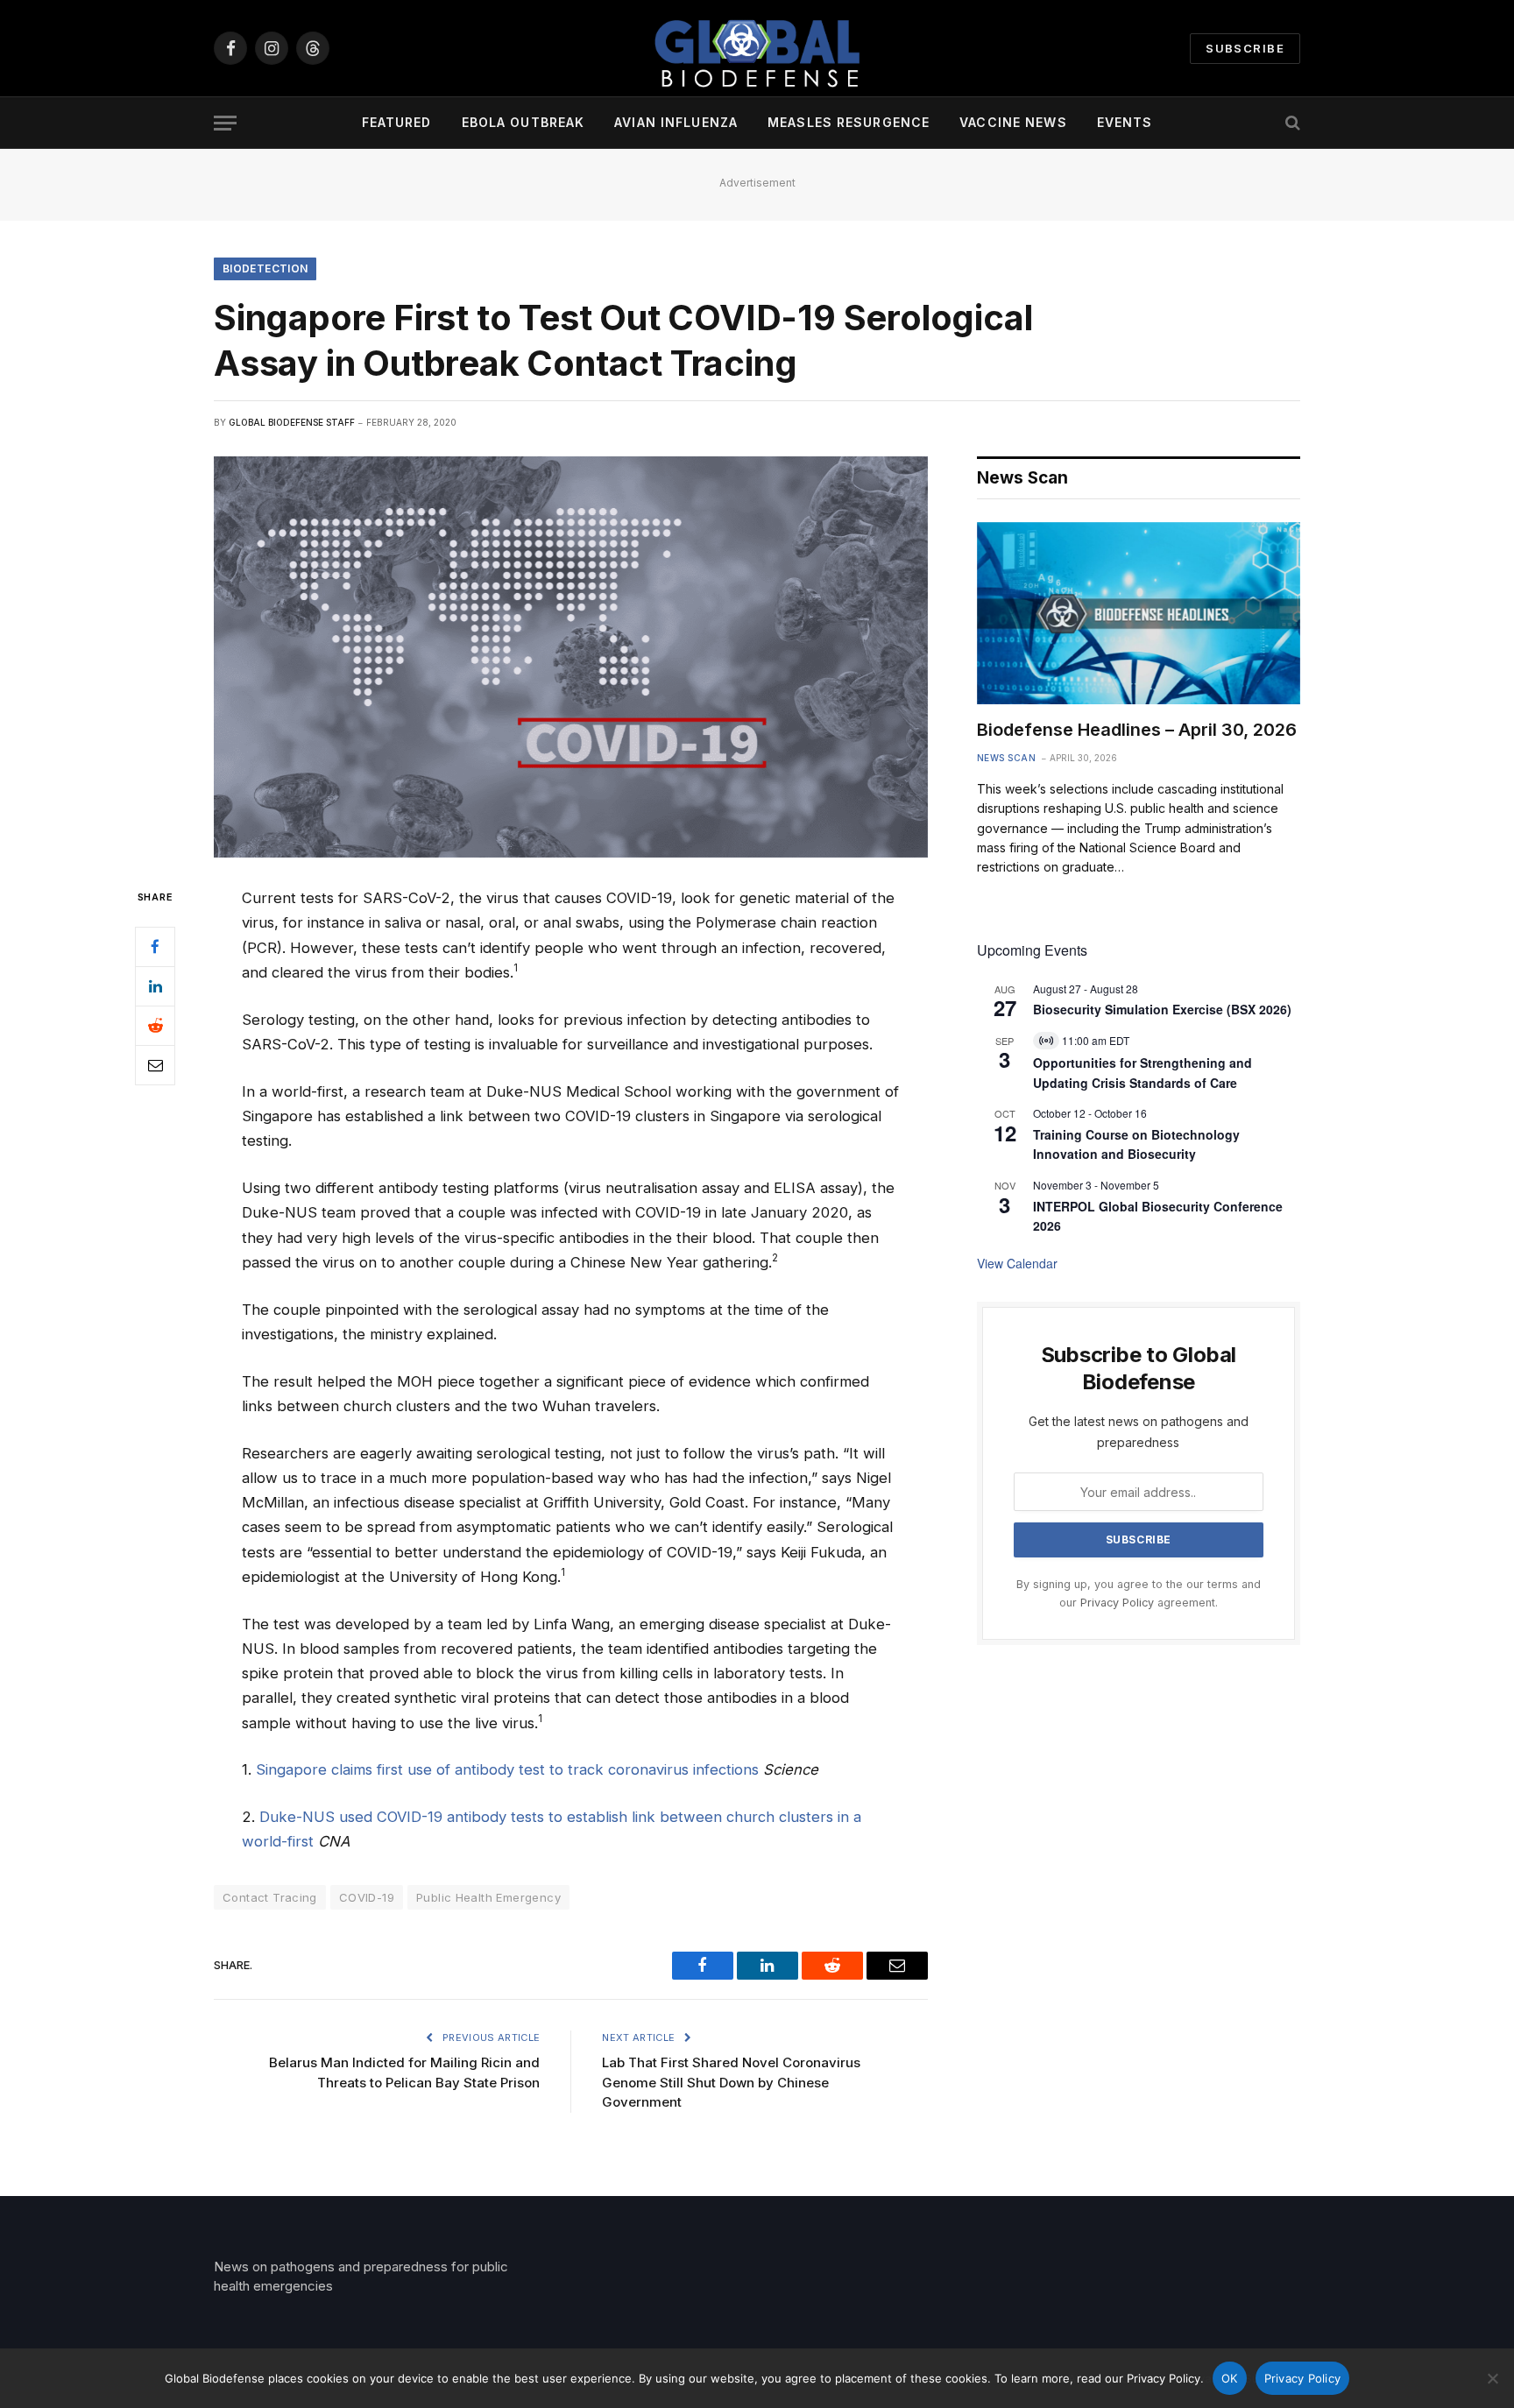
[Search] (1291, 123)
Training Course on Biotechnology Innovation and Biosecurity (1136, 1144)
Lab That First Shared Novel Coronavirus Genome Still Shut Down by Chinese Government (731, 2082)
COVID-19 (367, 1897)
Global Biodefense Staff (292, 422)
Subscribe (1245, 48)
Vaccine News (1013, 122)
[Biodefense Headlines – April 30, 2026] (1139, 613)
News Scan (1007, 758)
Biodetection (265, 268)
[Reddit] (155, 1026)
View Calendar (1017, 1263)
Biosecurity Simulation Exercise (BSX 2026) (1162, 1009)
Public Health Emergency (488, 1897)
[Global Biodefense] (757, 48)
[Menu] (225, 123)
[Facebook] (155, 947)
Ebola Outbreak (524, 122)
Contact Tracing (270, 1897)
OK (1230, 2378)
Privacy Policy (1117, 1603)
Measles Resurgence (849, 122)
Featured (397, 122)
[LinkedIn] (155, 986)
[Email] (155, 1065)
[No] (1492, 2378)
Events (1125, 122)
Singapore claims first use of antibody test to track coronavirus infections (507, 1769)
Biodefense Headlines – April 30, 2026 (1137, 730)
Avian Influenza (676, 122)
